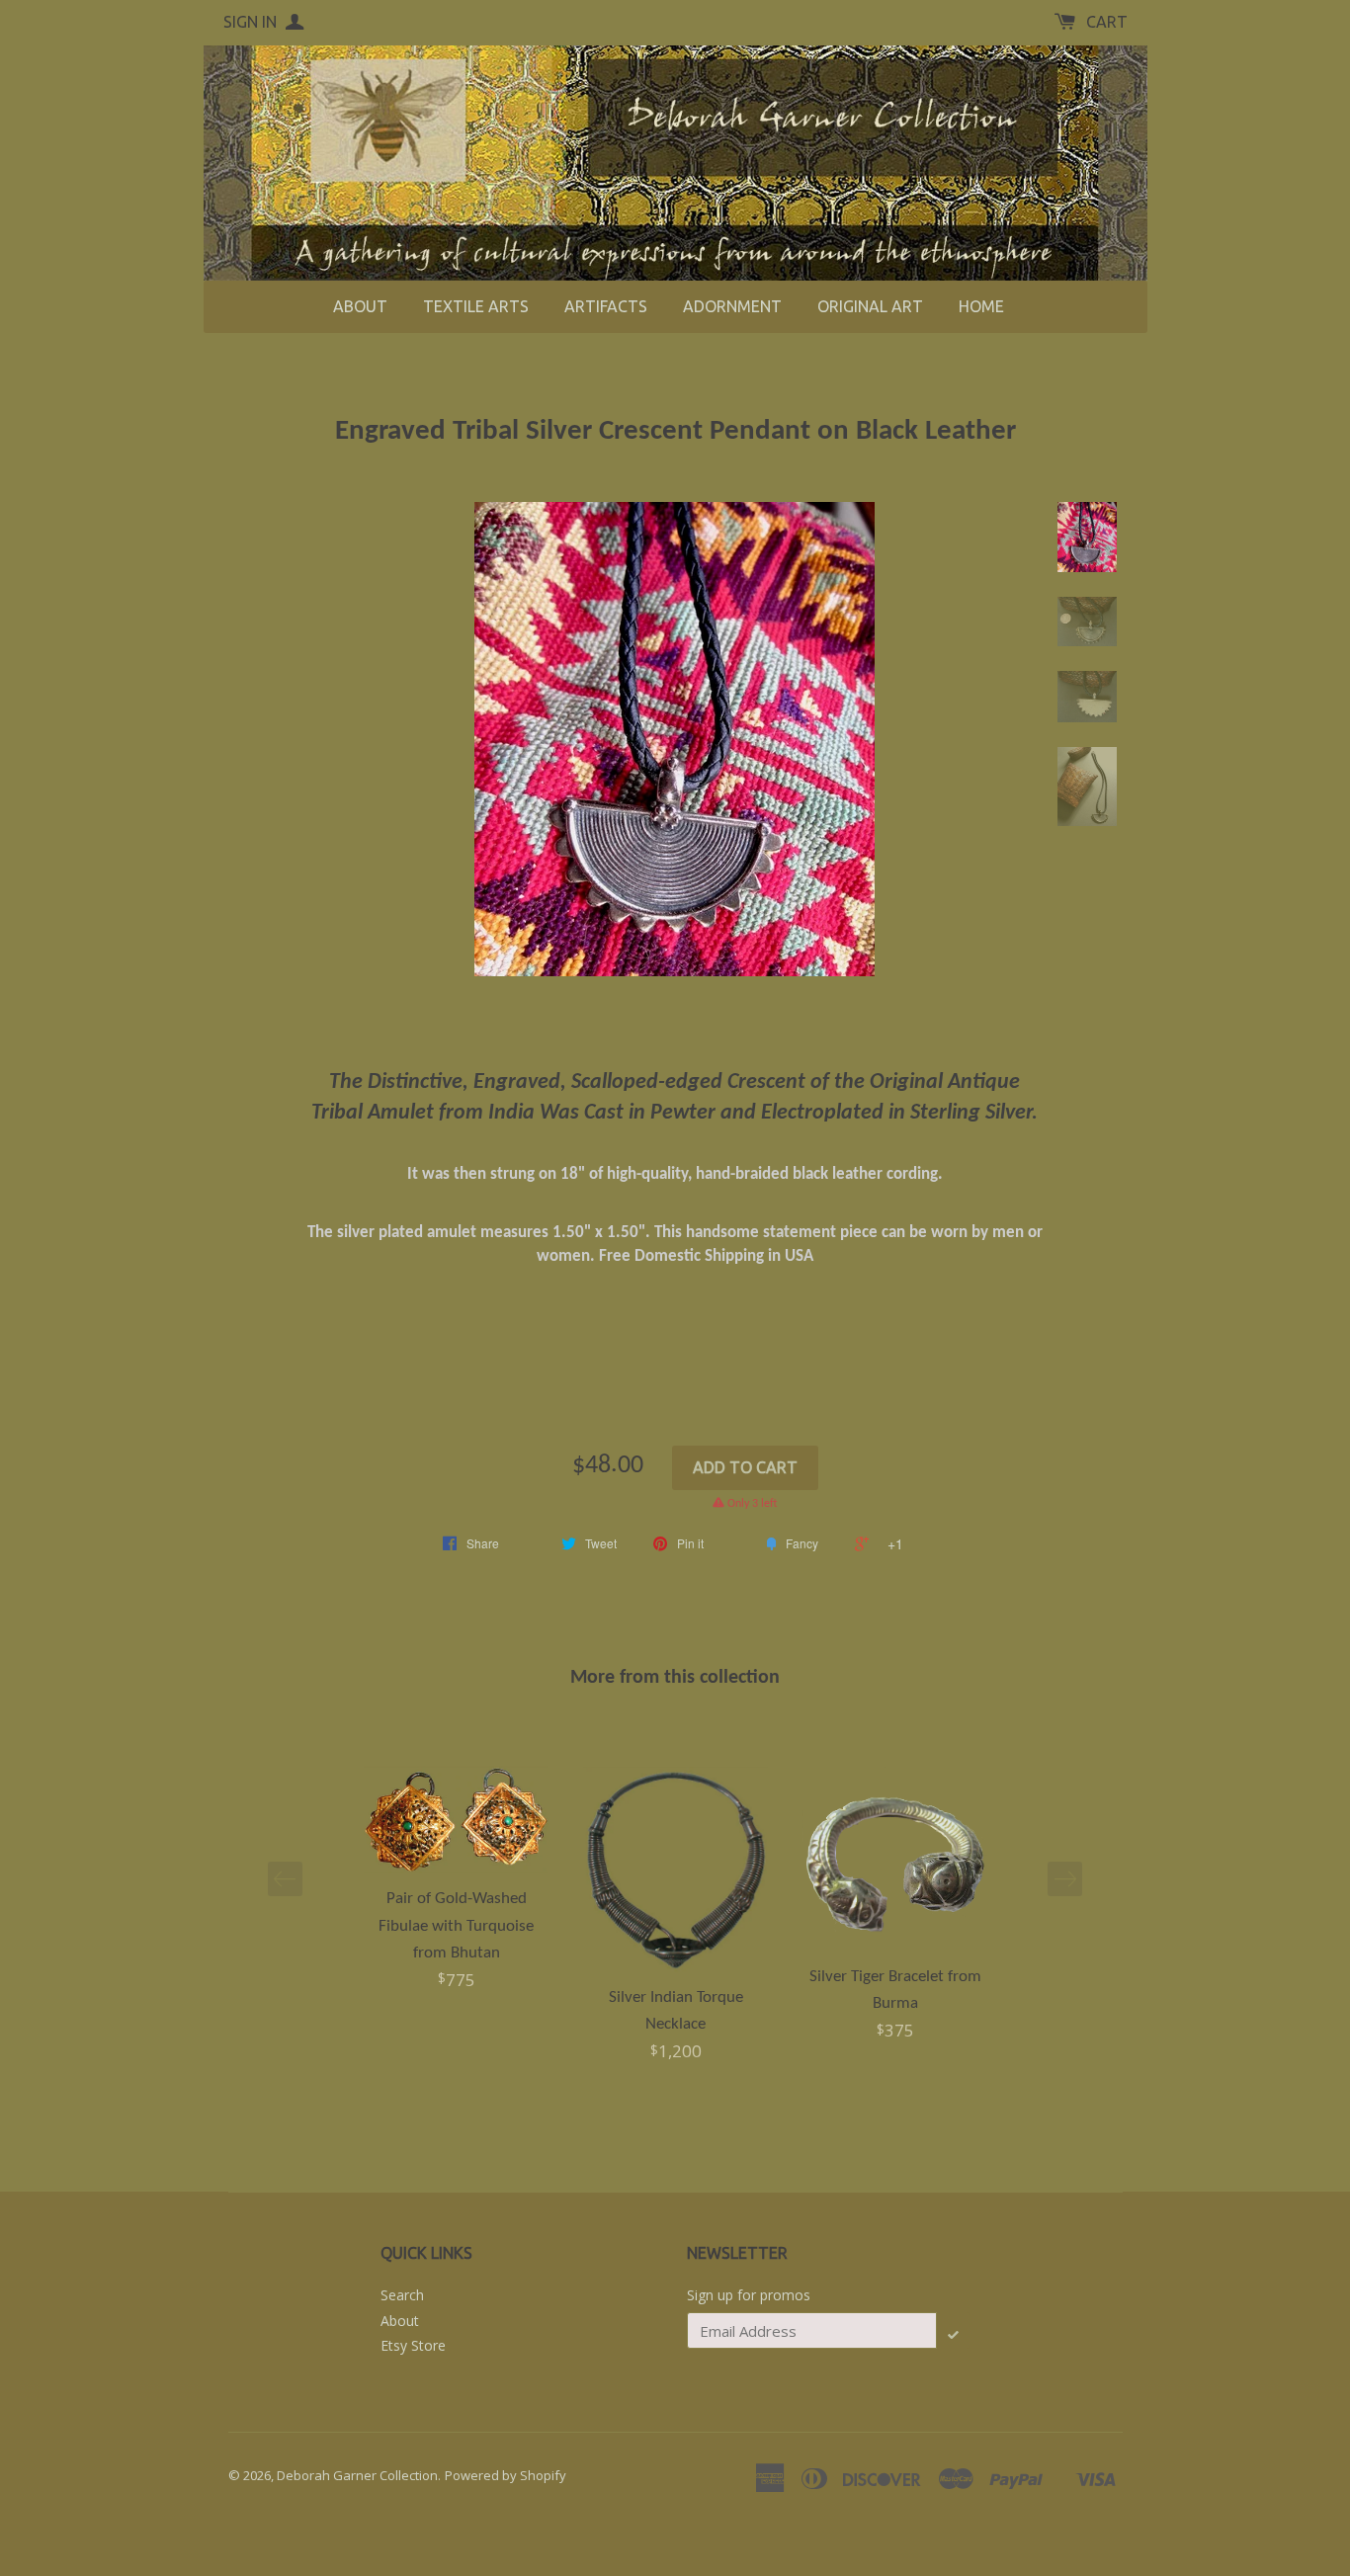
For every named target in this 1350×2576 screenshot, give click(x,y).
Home (981, 306)
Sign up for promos (749, 2295)
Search (402, 2295)
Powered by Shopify (506, 2475)
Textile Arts (476, 306)
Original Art (870, 306)
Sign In (252, 22)
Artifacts (606, 306)
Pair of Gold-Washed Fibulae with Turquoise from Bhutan (456, 1925)
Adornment (732, 306)
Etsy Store (413, 2345)
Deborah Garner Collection (357, 2475)
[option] (457, 1880)
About (360, 306)
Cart (1107, 22)
